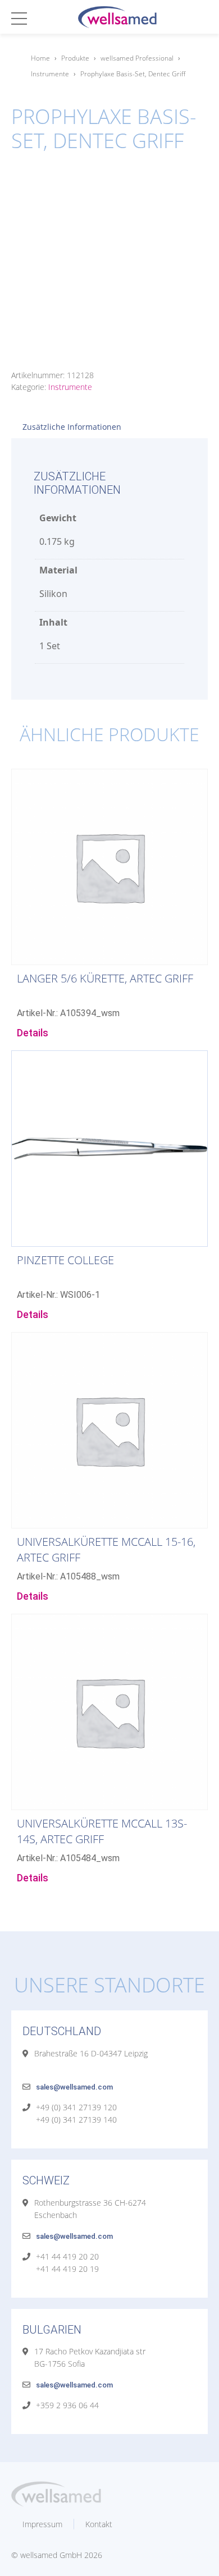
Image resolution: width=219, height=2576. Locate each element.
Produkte (75, 58)
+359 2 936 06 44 (67, 2405)
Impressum (42, 2524)
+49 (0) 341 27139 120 (76, 2107)
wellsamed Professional (137, 58)
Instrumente (50, 74)
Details (33, 1033)
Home (40, 58)
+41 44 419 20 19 (67, 2269)
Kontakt (99, 2524)
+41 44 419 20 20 (67, 2256)
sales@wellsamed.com (74, 2087)
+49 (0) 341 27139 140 (76, 2120)
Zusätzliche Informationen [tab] (72, 427)
